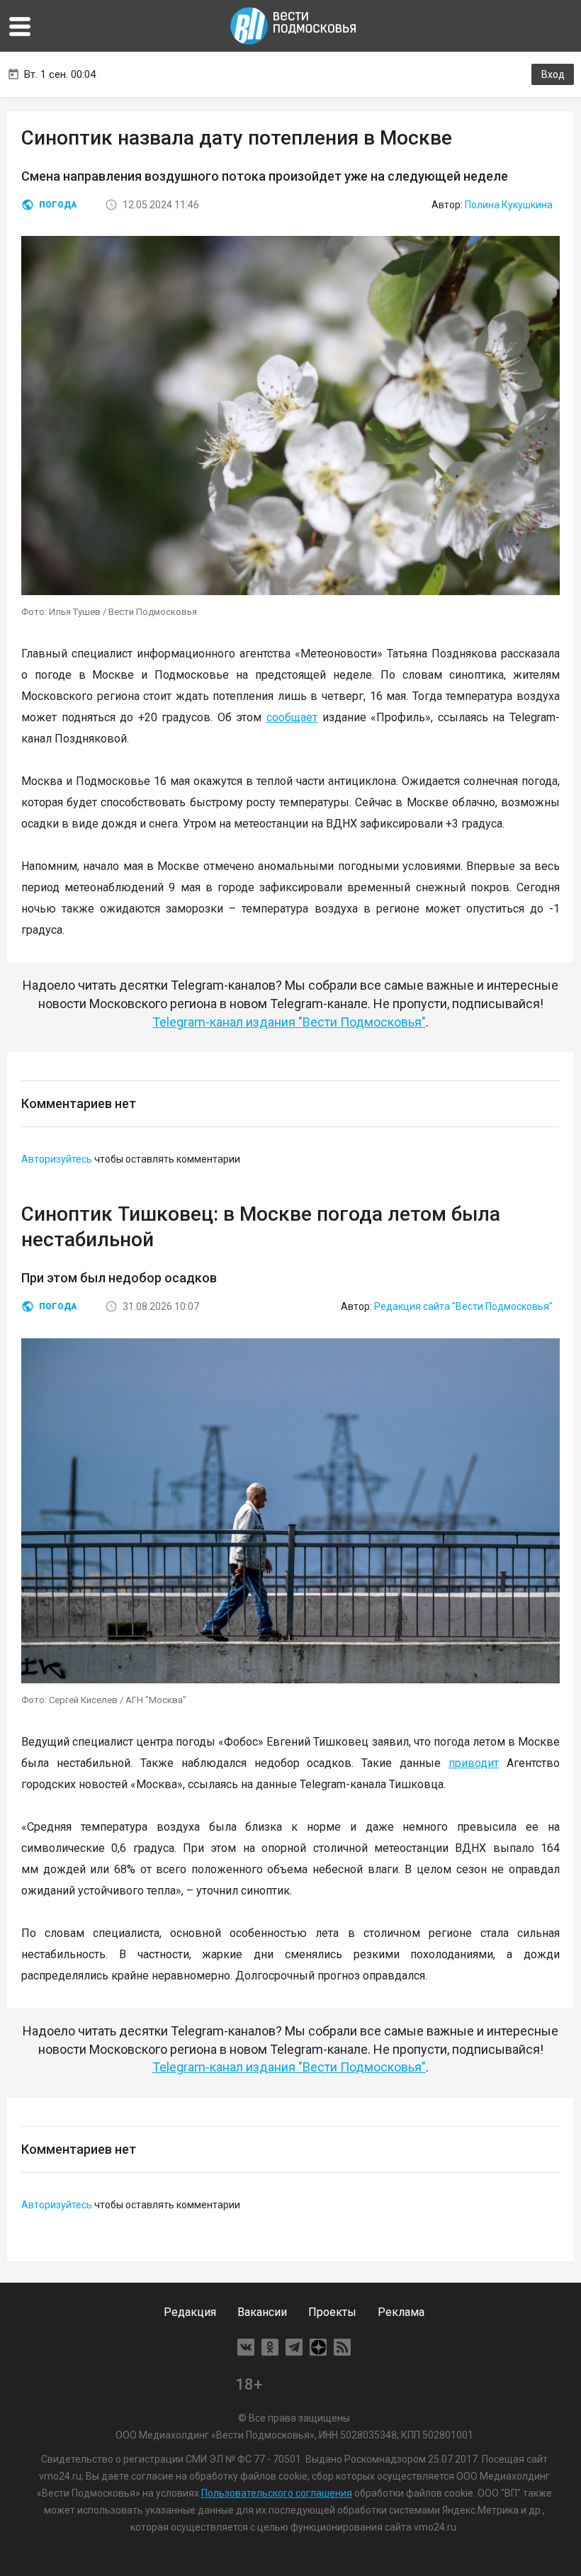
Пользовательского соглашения (277, 2493)
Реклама (401, 2312)
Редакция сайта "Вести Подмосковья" (463, 1306)
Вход (553, 74)
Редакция (190, 2312)
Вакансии (262, 2312)
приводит (474, 1763)
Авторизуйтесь (57, 1159)
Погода (58, 205)
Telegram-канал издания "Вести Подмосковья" (289, 1022)
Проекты (332, 2312)
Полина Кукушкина (509, 205)
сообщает (292, 717)
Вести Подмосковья (294, 26)
